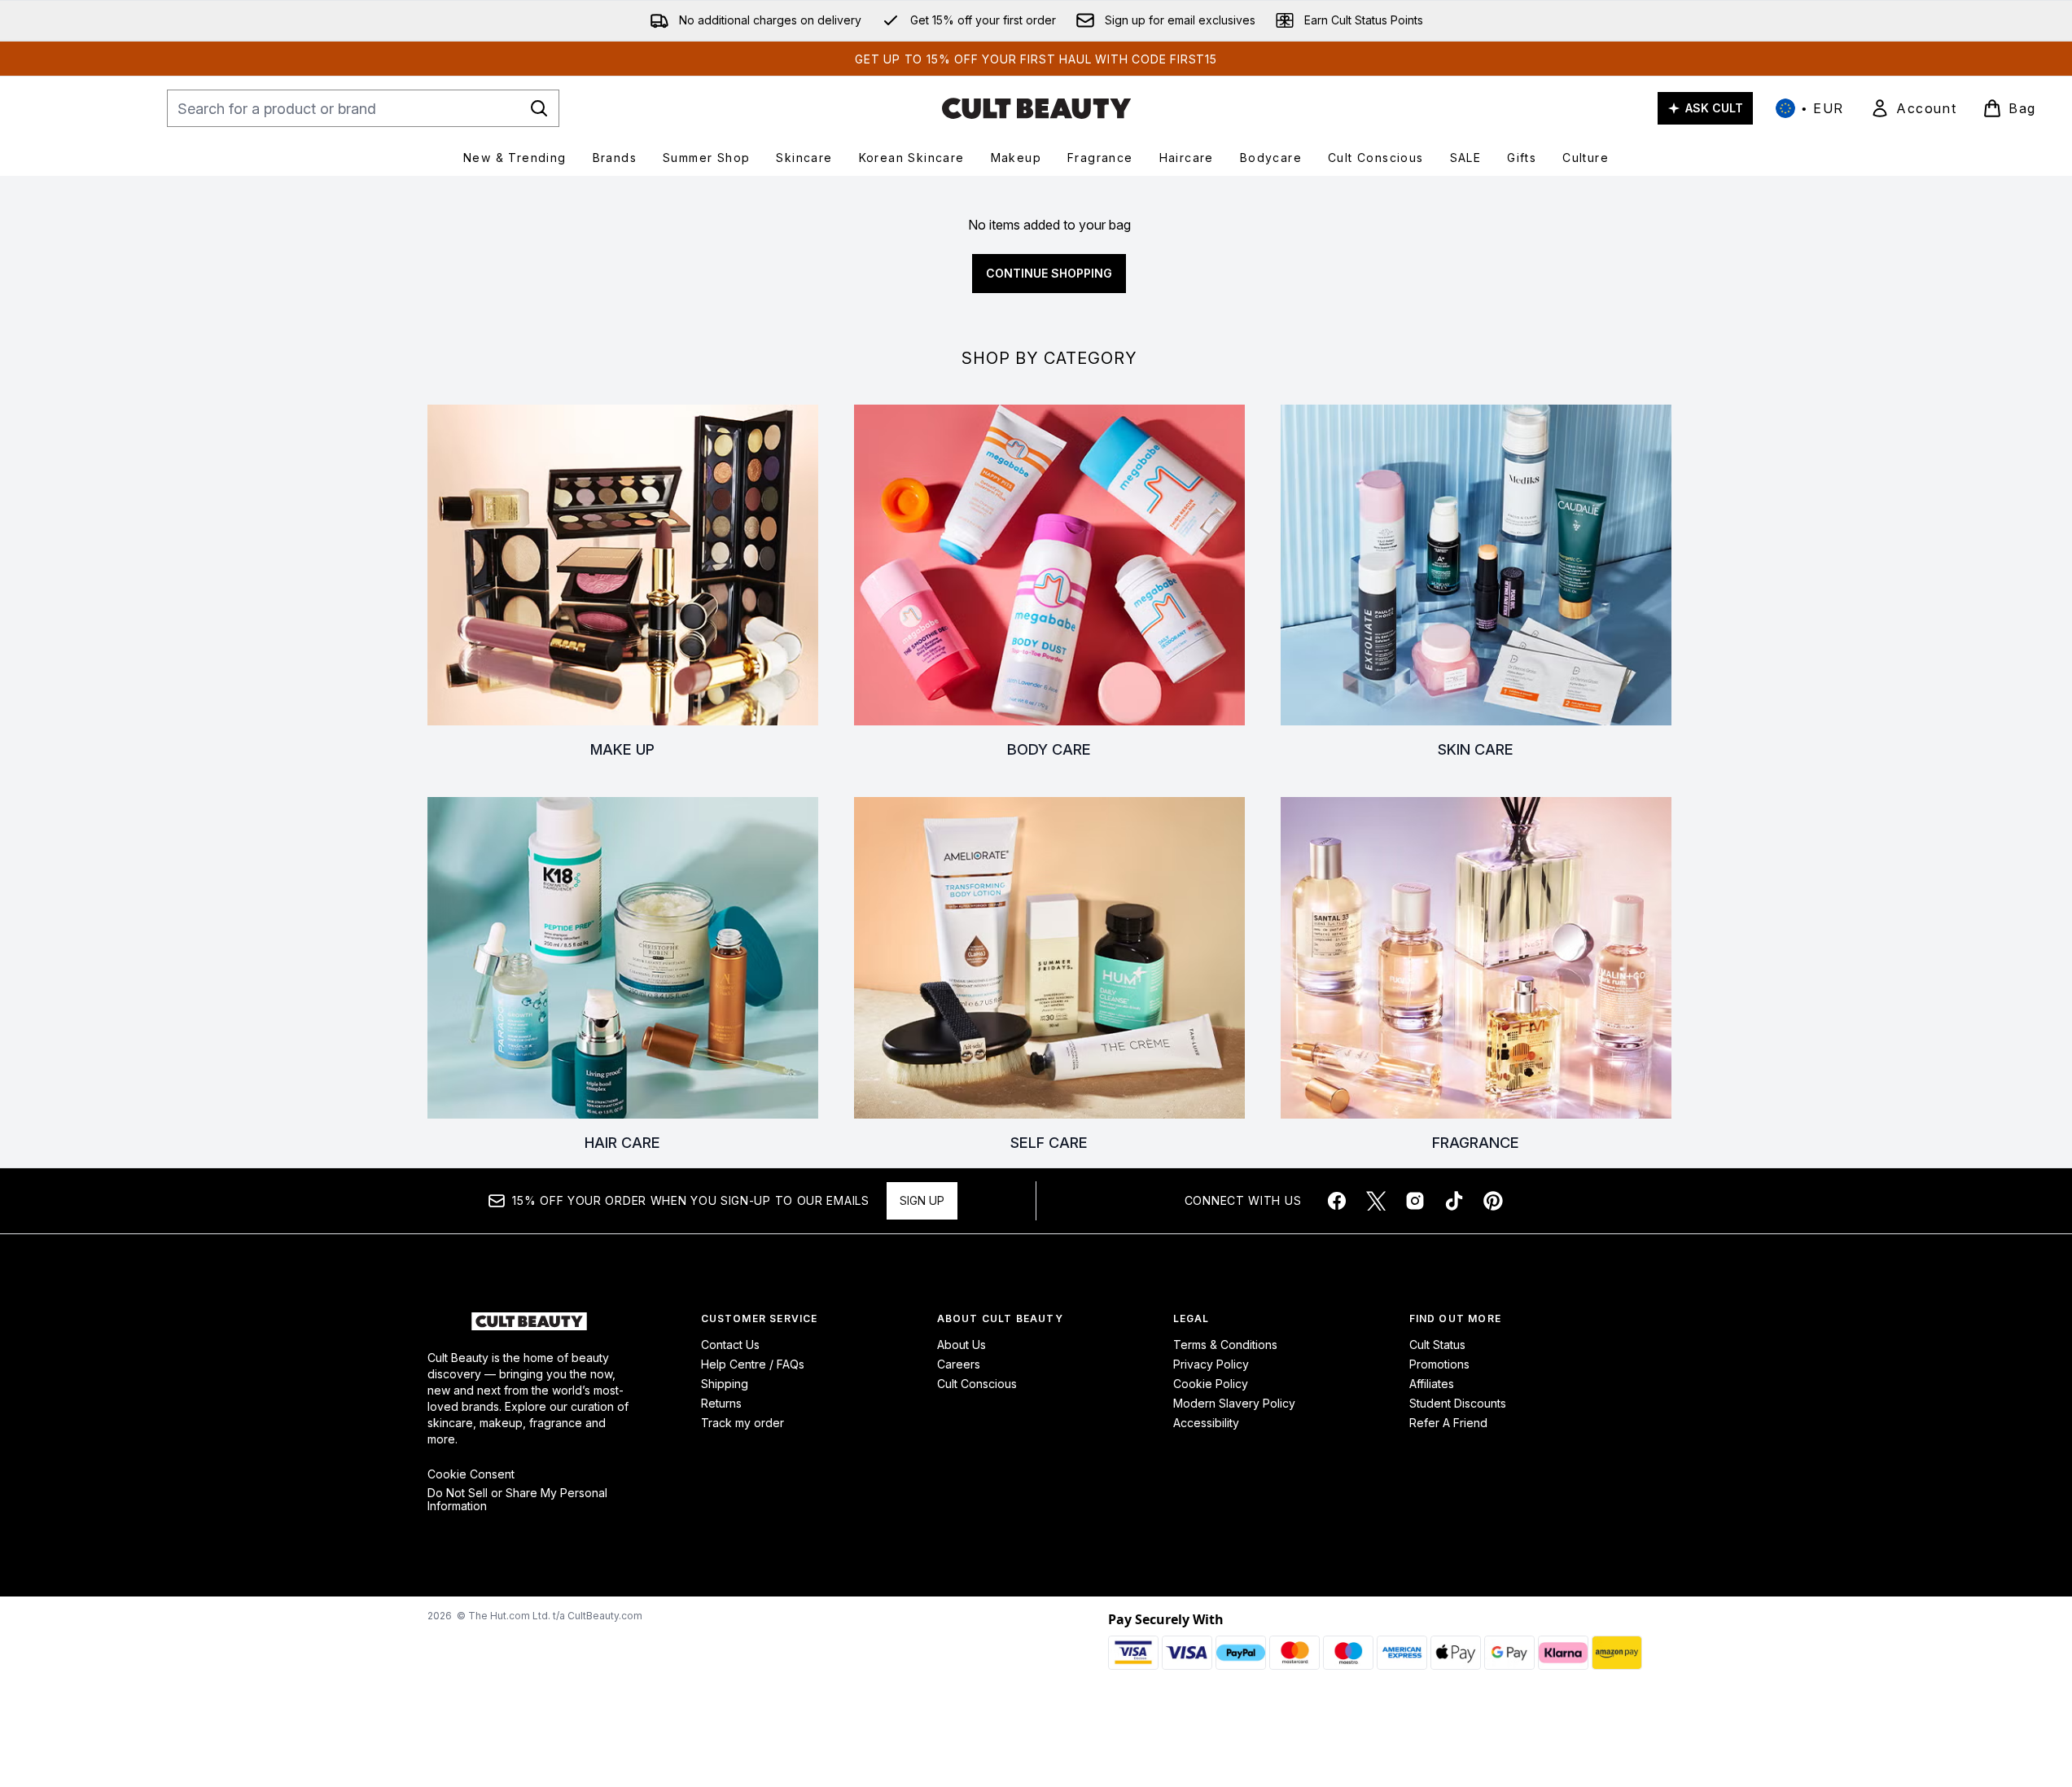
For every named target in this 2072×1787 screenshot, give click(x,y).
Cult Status (1437, 1345)
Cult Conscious (977, 1384)
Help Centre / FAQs (753, 1364)
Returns (721, 1403)
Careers (959, 1364)
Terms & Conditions (1225, 1345)
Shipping (725, 1384)
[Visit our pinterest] (1493, 1201)
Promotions (1439, 1364)
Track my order (743, 1423)
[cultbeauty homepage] (1036, 108)
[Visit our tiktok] (1454, 1201)
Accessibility (1206, 1423)
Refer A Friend (1448, 1423)
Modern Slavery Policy (1234, 1403)
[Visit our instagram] (1415, 1201)
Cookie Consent (471, 1474)
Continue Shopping (1049, 273)
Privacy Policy (1211, 1364)
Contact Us (730, 1345)
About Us (962, 1345)
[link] (1913, 108)
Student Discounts (1458, 1403)
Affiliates (1432, 1384)
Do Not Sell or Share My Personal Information (517, 1500)
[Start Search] (539, 108)
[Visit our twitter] (1376, 1201)
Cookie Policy (1211, 1384)
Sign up (922, 1200)
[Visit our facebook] (1337, 1201)
